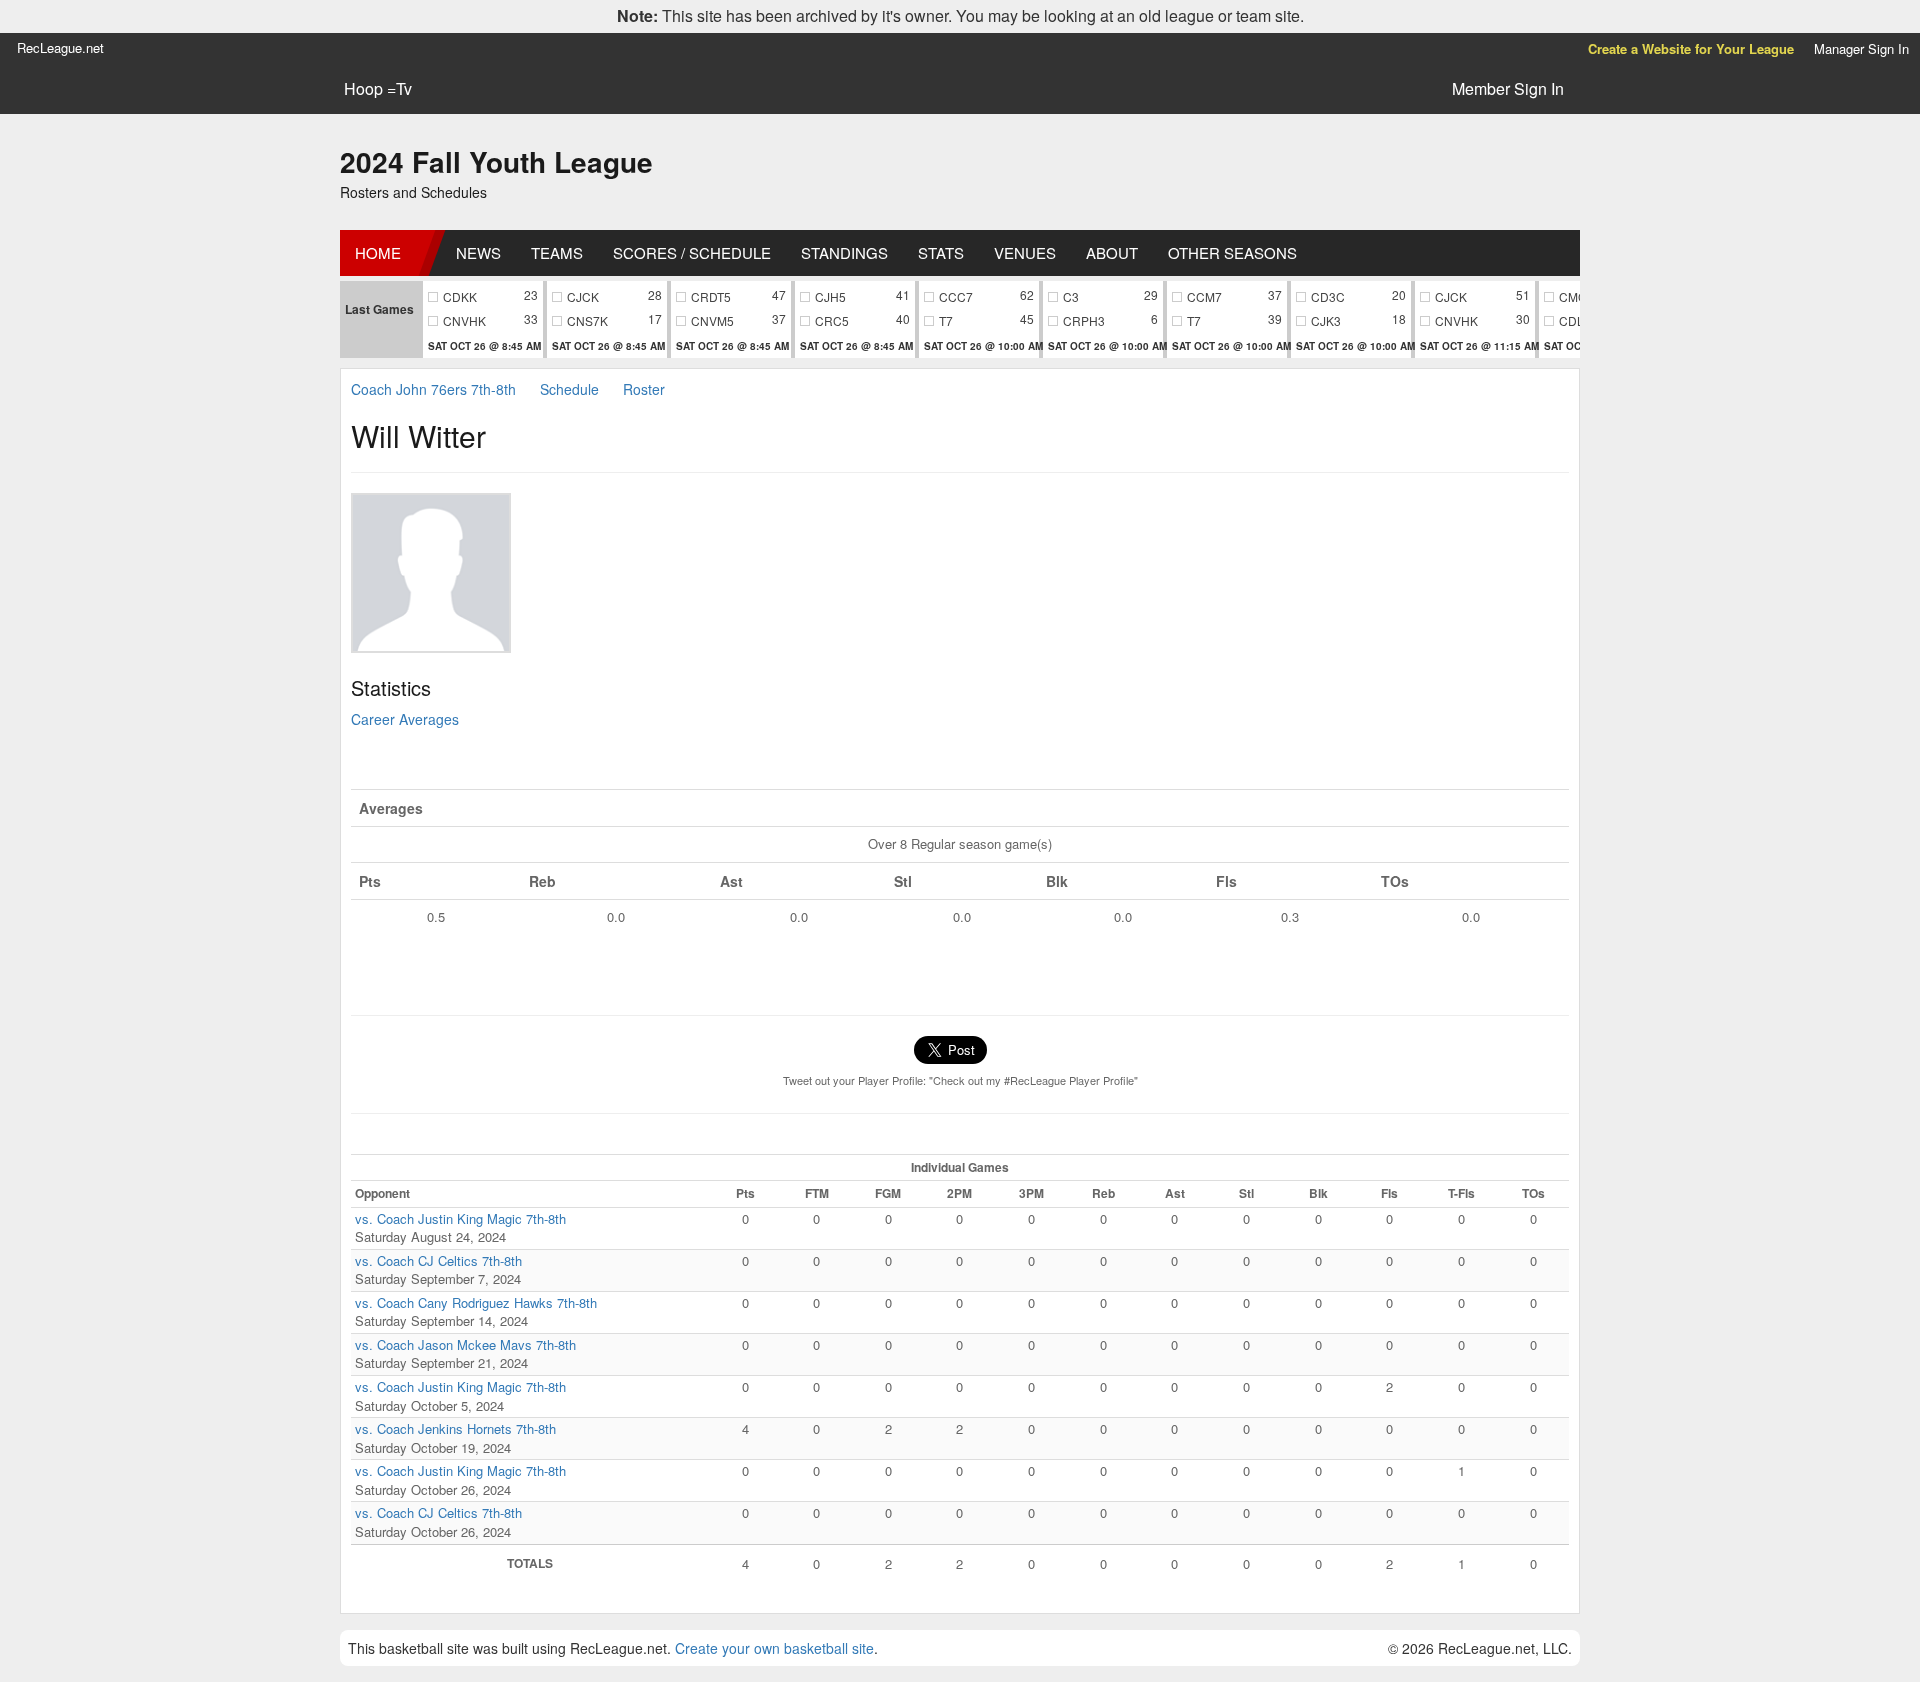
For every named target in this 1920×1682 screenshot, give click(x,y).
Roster (644, 389)
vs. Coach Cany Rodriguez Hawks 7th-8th (476, 1302)
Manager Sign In (1861, 48)
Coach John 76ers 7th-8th (433, 389)
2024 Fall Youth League (496, 161)
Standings (844, 252)
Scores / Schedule (692, 252)
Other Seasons (1232, 252)
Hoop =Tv (378, 89)
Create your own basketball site (774, 1648)
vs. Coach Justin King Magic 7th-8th (460, 1218)
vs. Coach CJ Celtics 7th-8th (438, 1260)
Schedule (569, 389)
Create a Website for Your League (1691, 48)
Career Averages (405, 719)
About (1112, 252)
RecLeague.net (60, 47)
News (478, 252)
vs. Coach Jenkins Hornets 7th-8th (455, 1428)
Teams (557, 252)
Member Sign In (1508, 88)
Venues (1025, 252)
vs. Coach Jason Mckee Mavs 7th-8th (465, 1344)
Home (378, 252)
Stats (941, 252)
